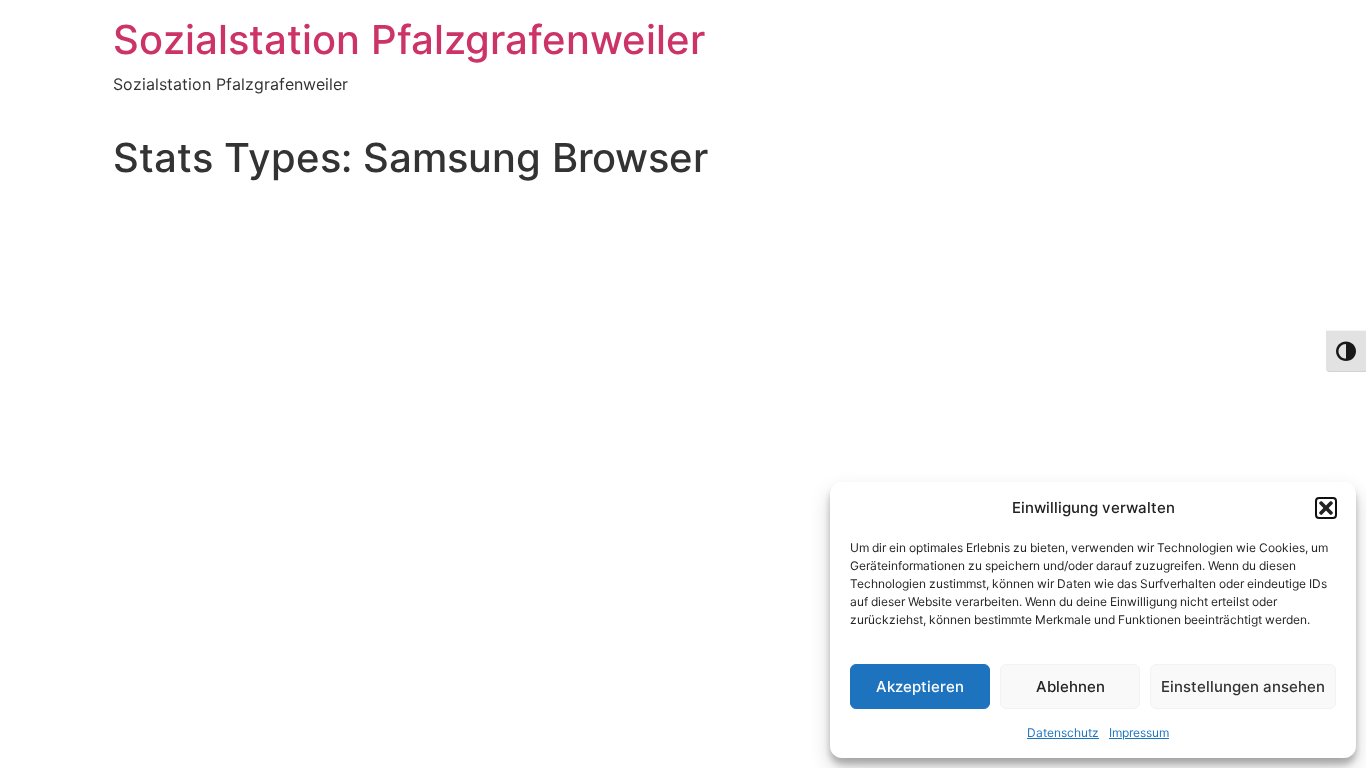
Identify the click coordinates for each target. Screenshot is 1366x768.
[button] (1326, 508)
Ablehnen (1070, 686)
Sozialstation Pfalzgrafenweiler (409, 39)
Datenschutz (1063, 732)
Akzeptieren (920, 686)
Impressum (1139, 732)
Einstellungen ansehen (1243, 686)
